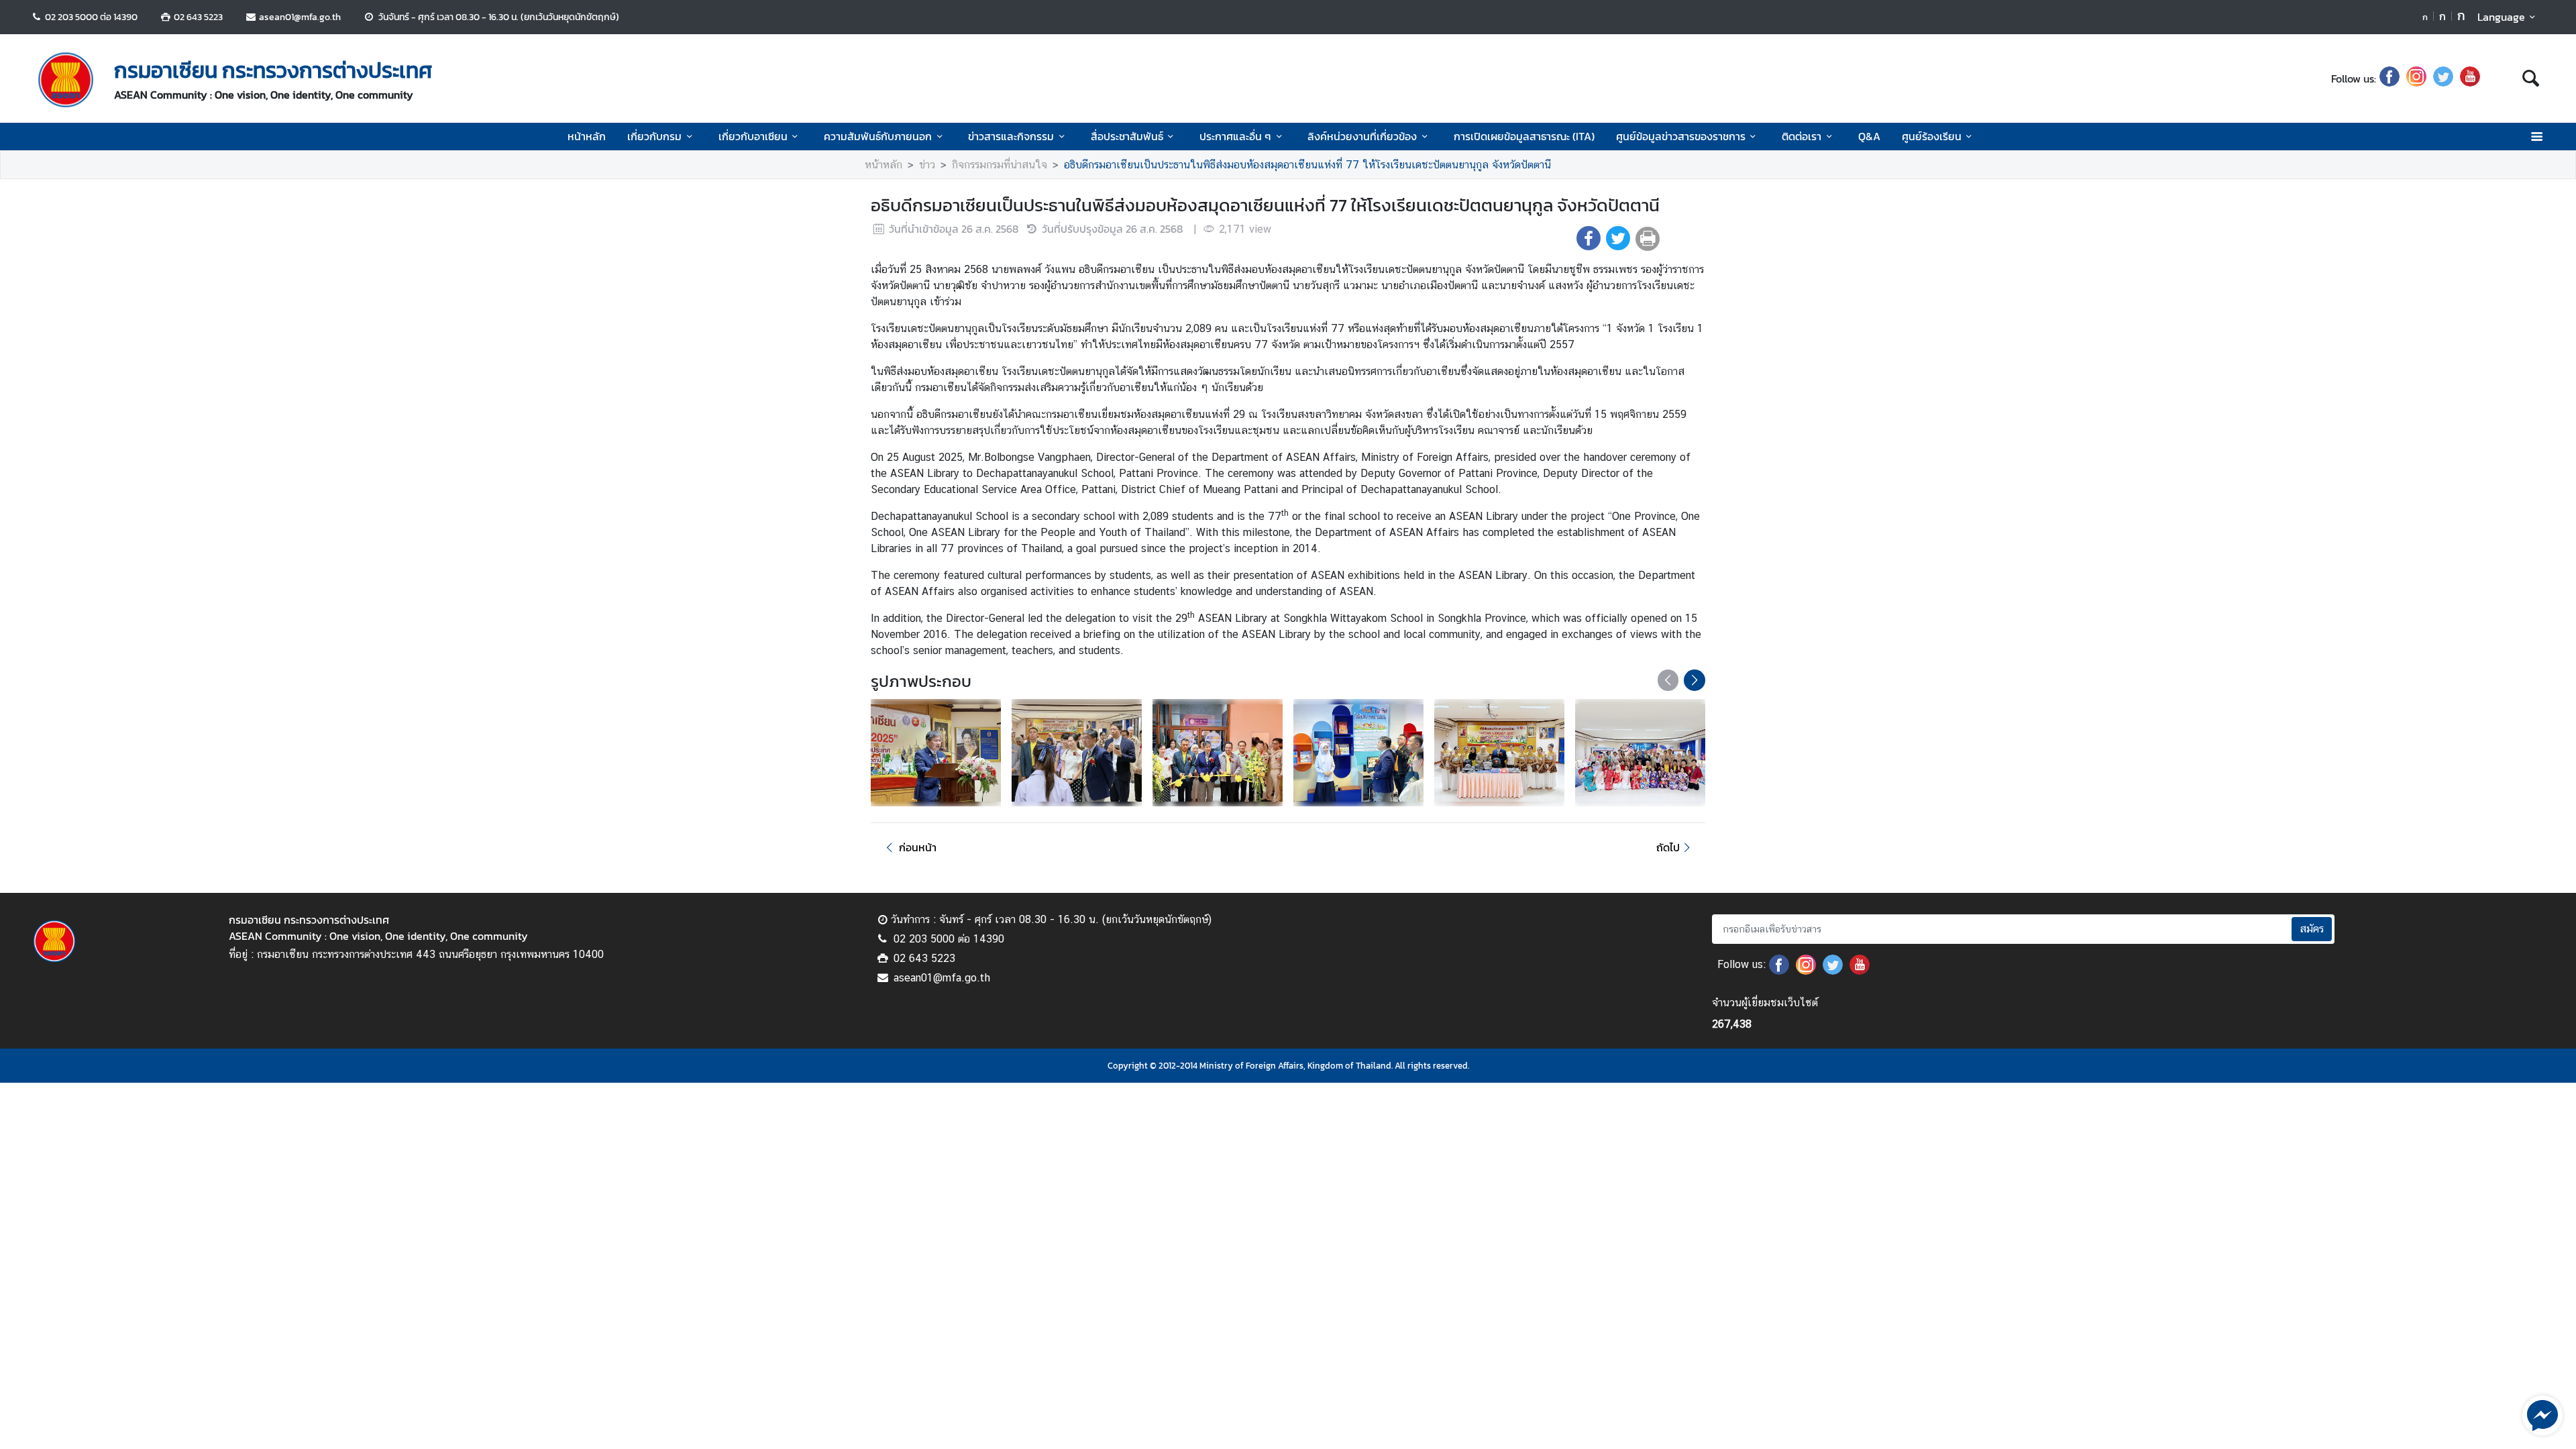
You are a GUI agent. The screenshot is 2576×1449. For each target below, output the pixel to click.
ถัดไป (1668, 847)
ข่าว (927, 165)
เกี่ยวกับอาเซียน (753, 136)
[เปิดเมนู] (2536, 137)
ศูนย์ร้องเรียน (1932, 136)
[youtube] (2470, 78)
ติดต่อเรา (1802, 136)
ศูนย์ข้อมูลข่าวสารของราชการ (1681, 136)
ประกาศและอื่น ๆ (1235, 136)
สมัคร (2312, 929)
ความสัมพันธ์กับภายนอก (878, 136)
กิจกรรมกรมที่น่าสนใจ (1000, 165)
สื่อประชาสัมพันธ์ (1127, 136)
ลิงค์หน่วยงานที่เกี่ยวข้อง (1362, 136)
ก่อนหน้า (918, 847)
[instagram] (2416, 78)
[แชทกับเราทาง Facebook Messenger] (2542, 1414)
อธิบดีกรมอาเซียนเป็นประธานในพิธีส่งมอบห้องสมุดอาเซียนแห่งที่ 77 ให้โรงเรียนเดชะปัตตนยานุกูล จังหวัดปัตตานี (1307, 165)
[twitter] (2443, 78)
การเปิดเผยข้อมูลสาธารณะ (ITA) (1524, 136)
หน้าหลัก (587, 136)
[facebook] (2390, 78)
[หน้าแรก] (66, 80)
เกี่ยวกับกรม (654, 136)
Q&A (1869, 136)
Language (2501, 17)
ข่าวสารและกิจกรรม (1011, 136)
